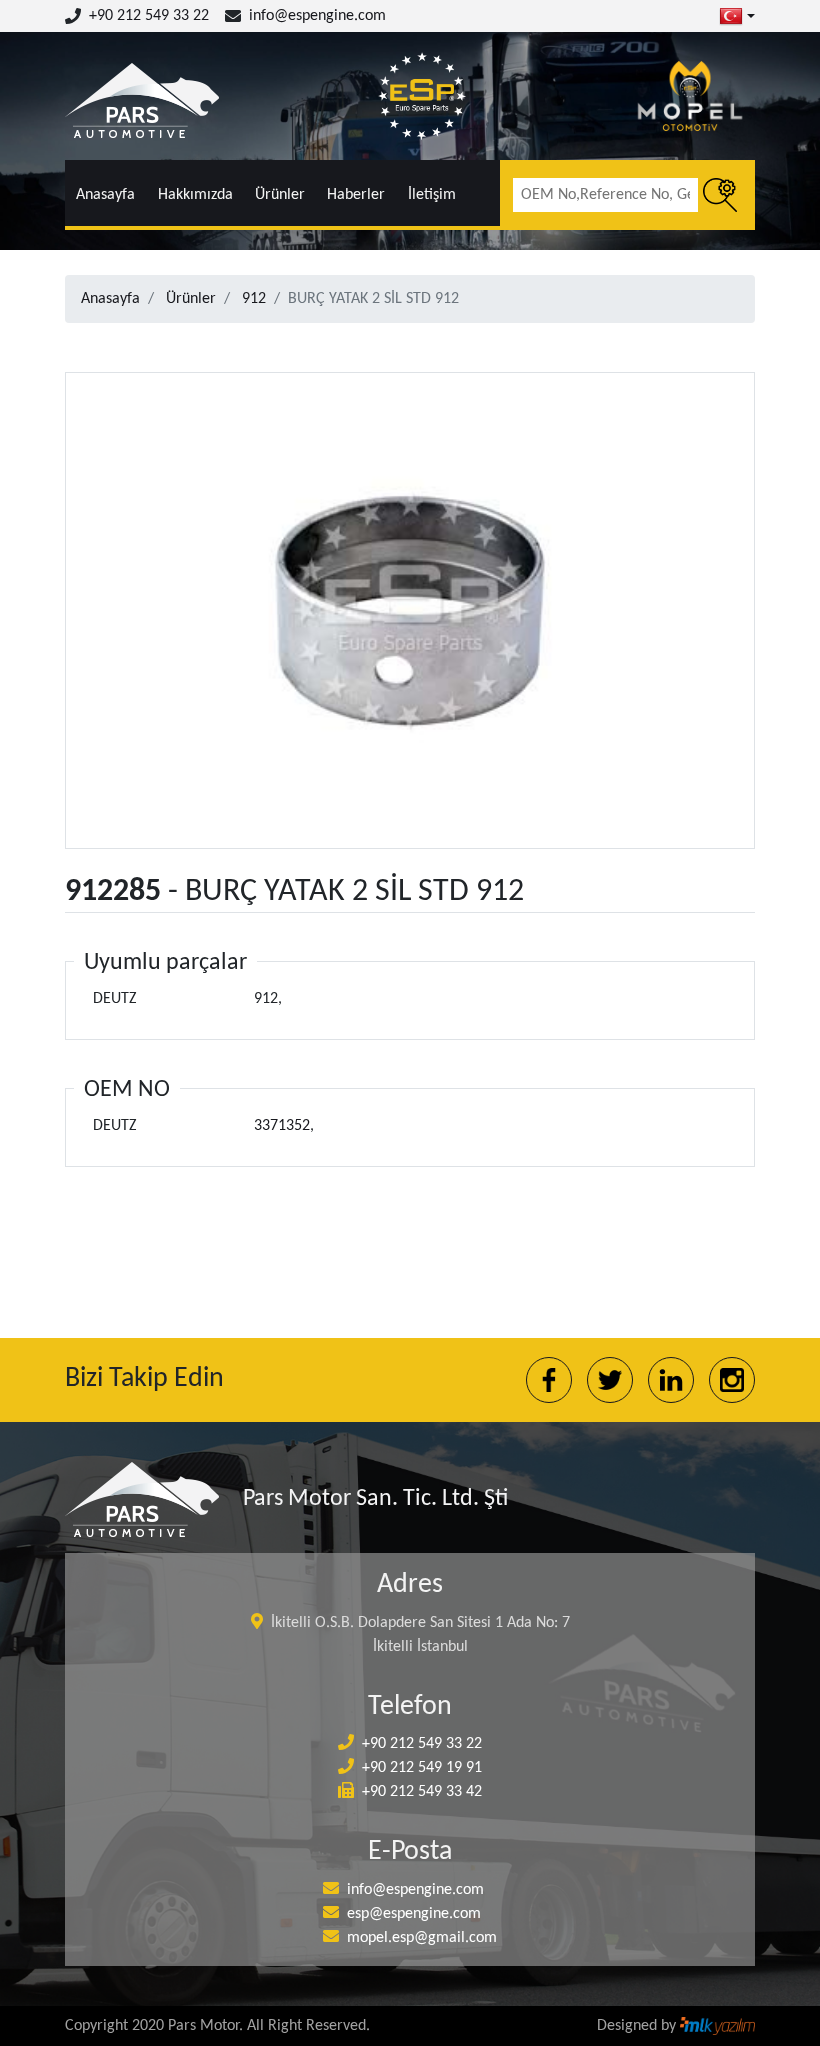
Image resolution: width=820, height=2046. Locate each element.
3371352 (282, 1126)
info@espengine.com (317, 16)
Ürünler (280, 195)
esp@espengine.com (414, 1914)
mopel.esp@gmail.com (422, 1938)
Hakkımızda (195, 195)
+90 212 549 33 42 (422, 1792)
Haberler (356, 195)
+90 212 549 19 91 (422, 1768)
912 (254, 299)
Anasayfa (105, 195)
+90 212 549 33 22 (149, 16)
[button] (737, 16)
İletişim (432, 195)
